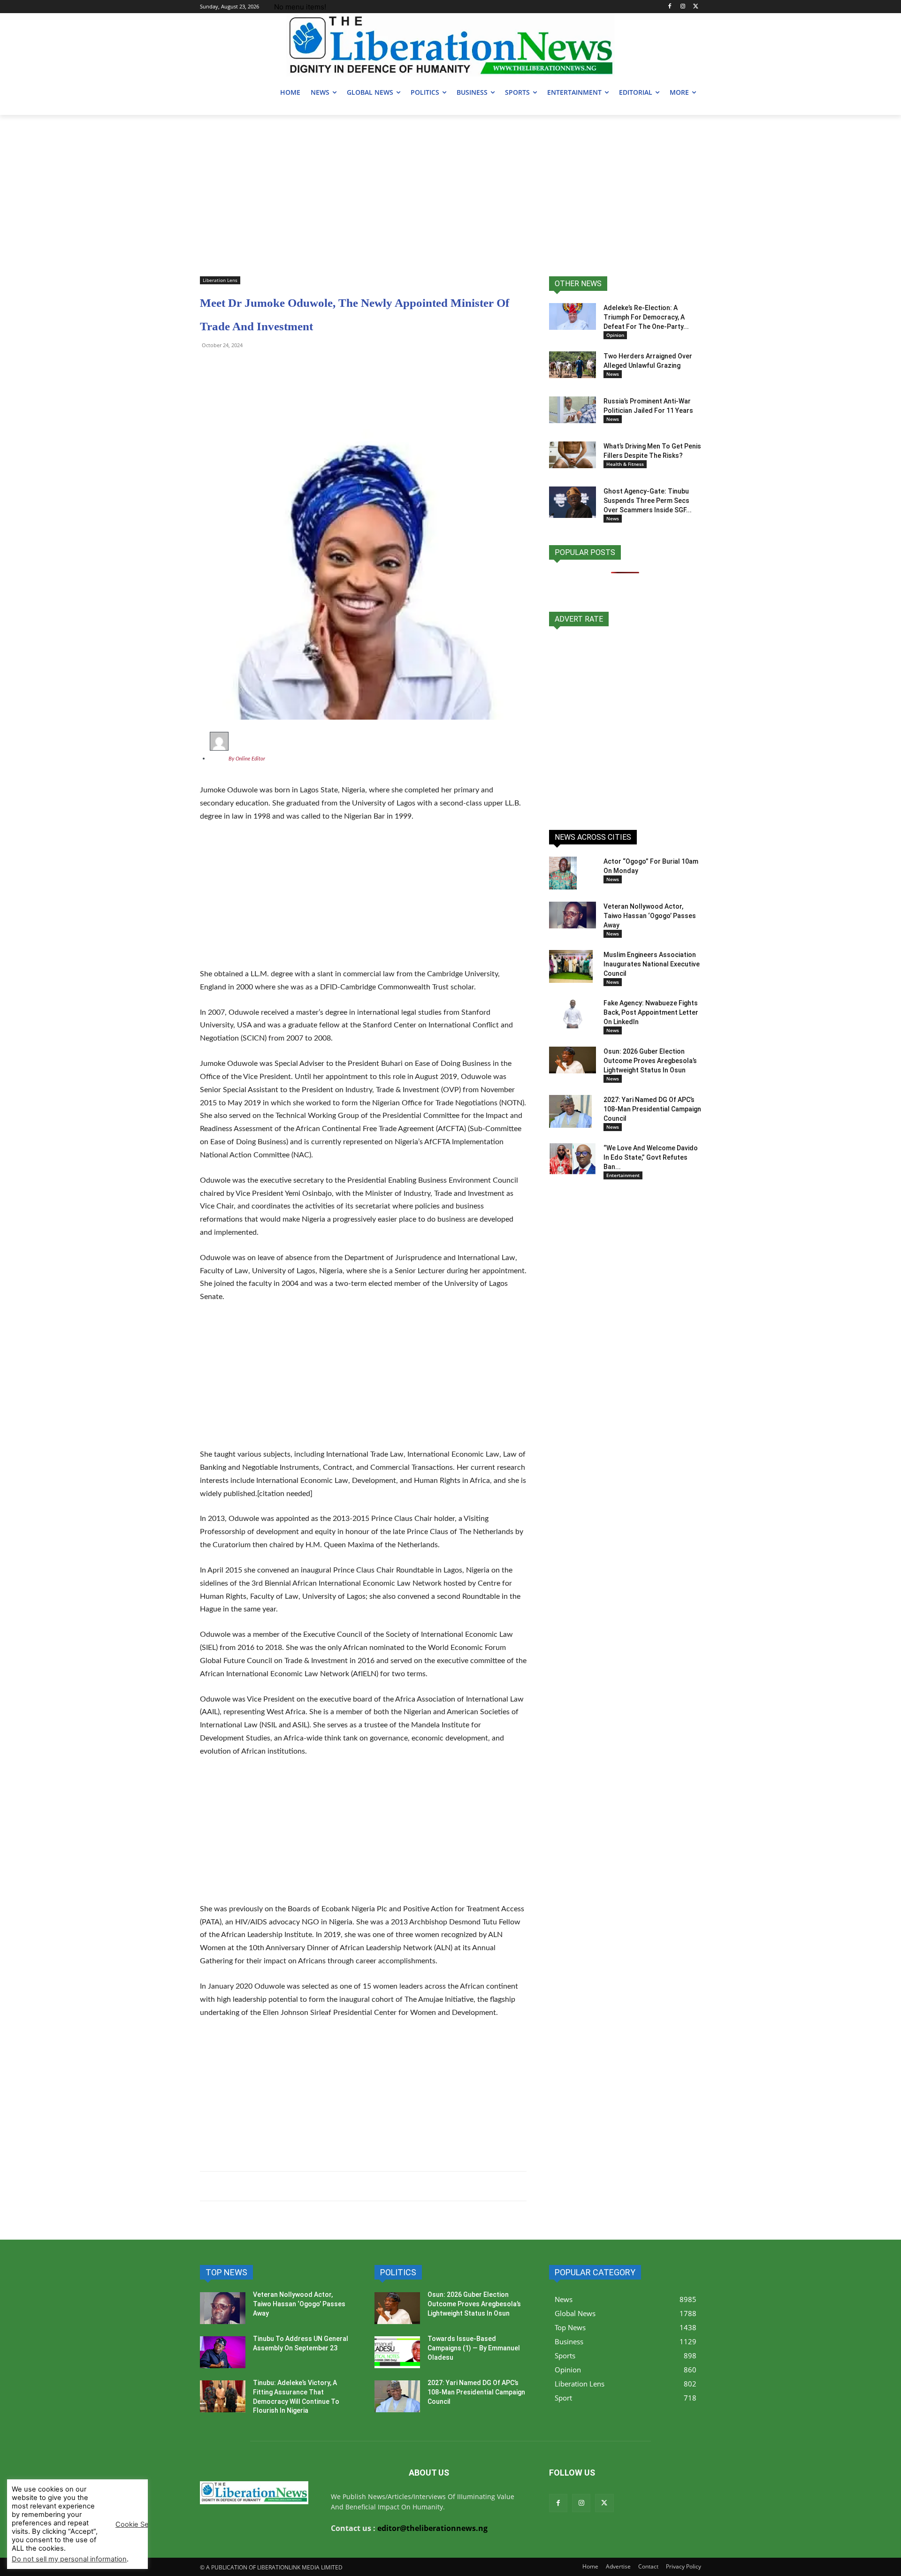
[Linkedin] (317, 366)
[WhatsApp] (209, 366)
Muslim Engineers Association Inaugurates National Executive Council (652, 964)
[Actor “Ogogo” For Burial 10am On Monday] (563, 873)
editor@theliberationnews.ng (432, 2528)
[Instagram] (683, 7)
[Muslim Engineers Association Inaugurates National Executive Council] (571, 966)
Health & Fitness (625, 464)
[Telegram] (231, 366)
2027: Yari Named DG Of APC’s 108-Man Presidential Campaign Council (652, 1109)
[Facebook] (670, 7)
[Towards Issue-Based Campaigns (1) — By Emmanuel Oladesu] (397, 2352)
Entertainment (623, 1175)
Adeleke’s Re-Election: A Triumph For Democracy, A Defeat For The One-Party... (646, 317)
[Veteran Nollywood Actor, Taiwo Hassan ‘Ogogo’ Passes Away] (573, 915)
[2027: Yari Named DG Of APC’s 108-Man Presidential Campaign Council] (570, 1111)
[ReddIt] (296, 366)
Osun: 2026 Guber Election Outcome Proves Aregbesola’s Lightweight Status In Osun (650, 1061)
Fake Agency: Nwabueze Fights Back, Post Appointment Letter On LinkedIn (651, 1012)
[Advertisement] (450, 185)
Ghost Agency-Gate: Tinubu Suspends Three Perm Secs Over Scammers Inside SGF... (648, 501)
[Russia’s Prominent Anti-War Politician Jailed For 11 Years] (573, 410)
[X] (696, 7)
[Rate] (625, 723)
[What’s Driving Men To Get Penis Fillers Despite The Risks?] (573, 455)
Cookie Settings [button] (141, 2524)
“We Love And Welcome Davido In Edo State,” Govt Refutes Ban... (651, 1157)
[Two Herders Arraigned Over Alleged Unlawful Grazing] (573, 365)
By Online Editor (247, 759)
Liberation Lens (220, 280)
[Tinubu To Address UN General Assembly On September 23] (223, 2352)
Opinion (615, 335)
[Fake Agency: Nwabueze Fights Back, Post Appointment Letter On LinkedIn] (573, 1013)
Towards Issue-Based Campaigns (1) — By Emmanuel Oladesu (474, 2348)
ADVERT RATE (579, 619)
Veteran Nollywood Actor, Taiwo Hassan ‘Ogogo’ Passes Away (650, 916)
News (613, 374)
